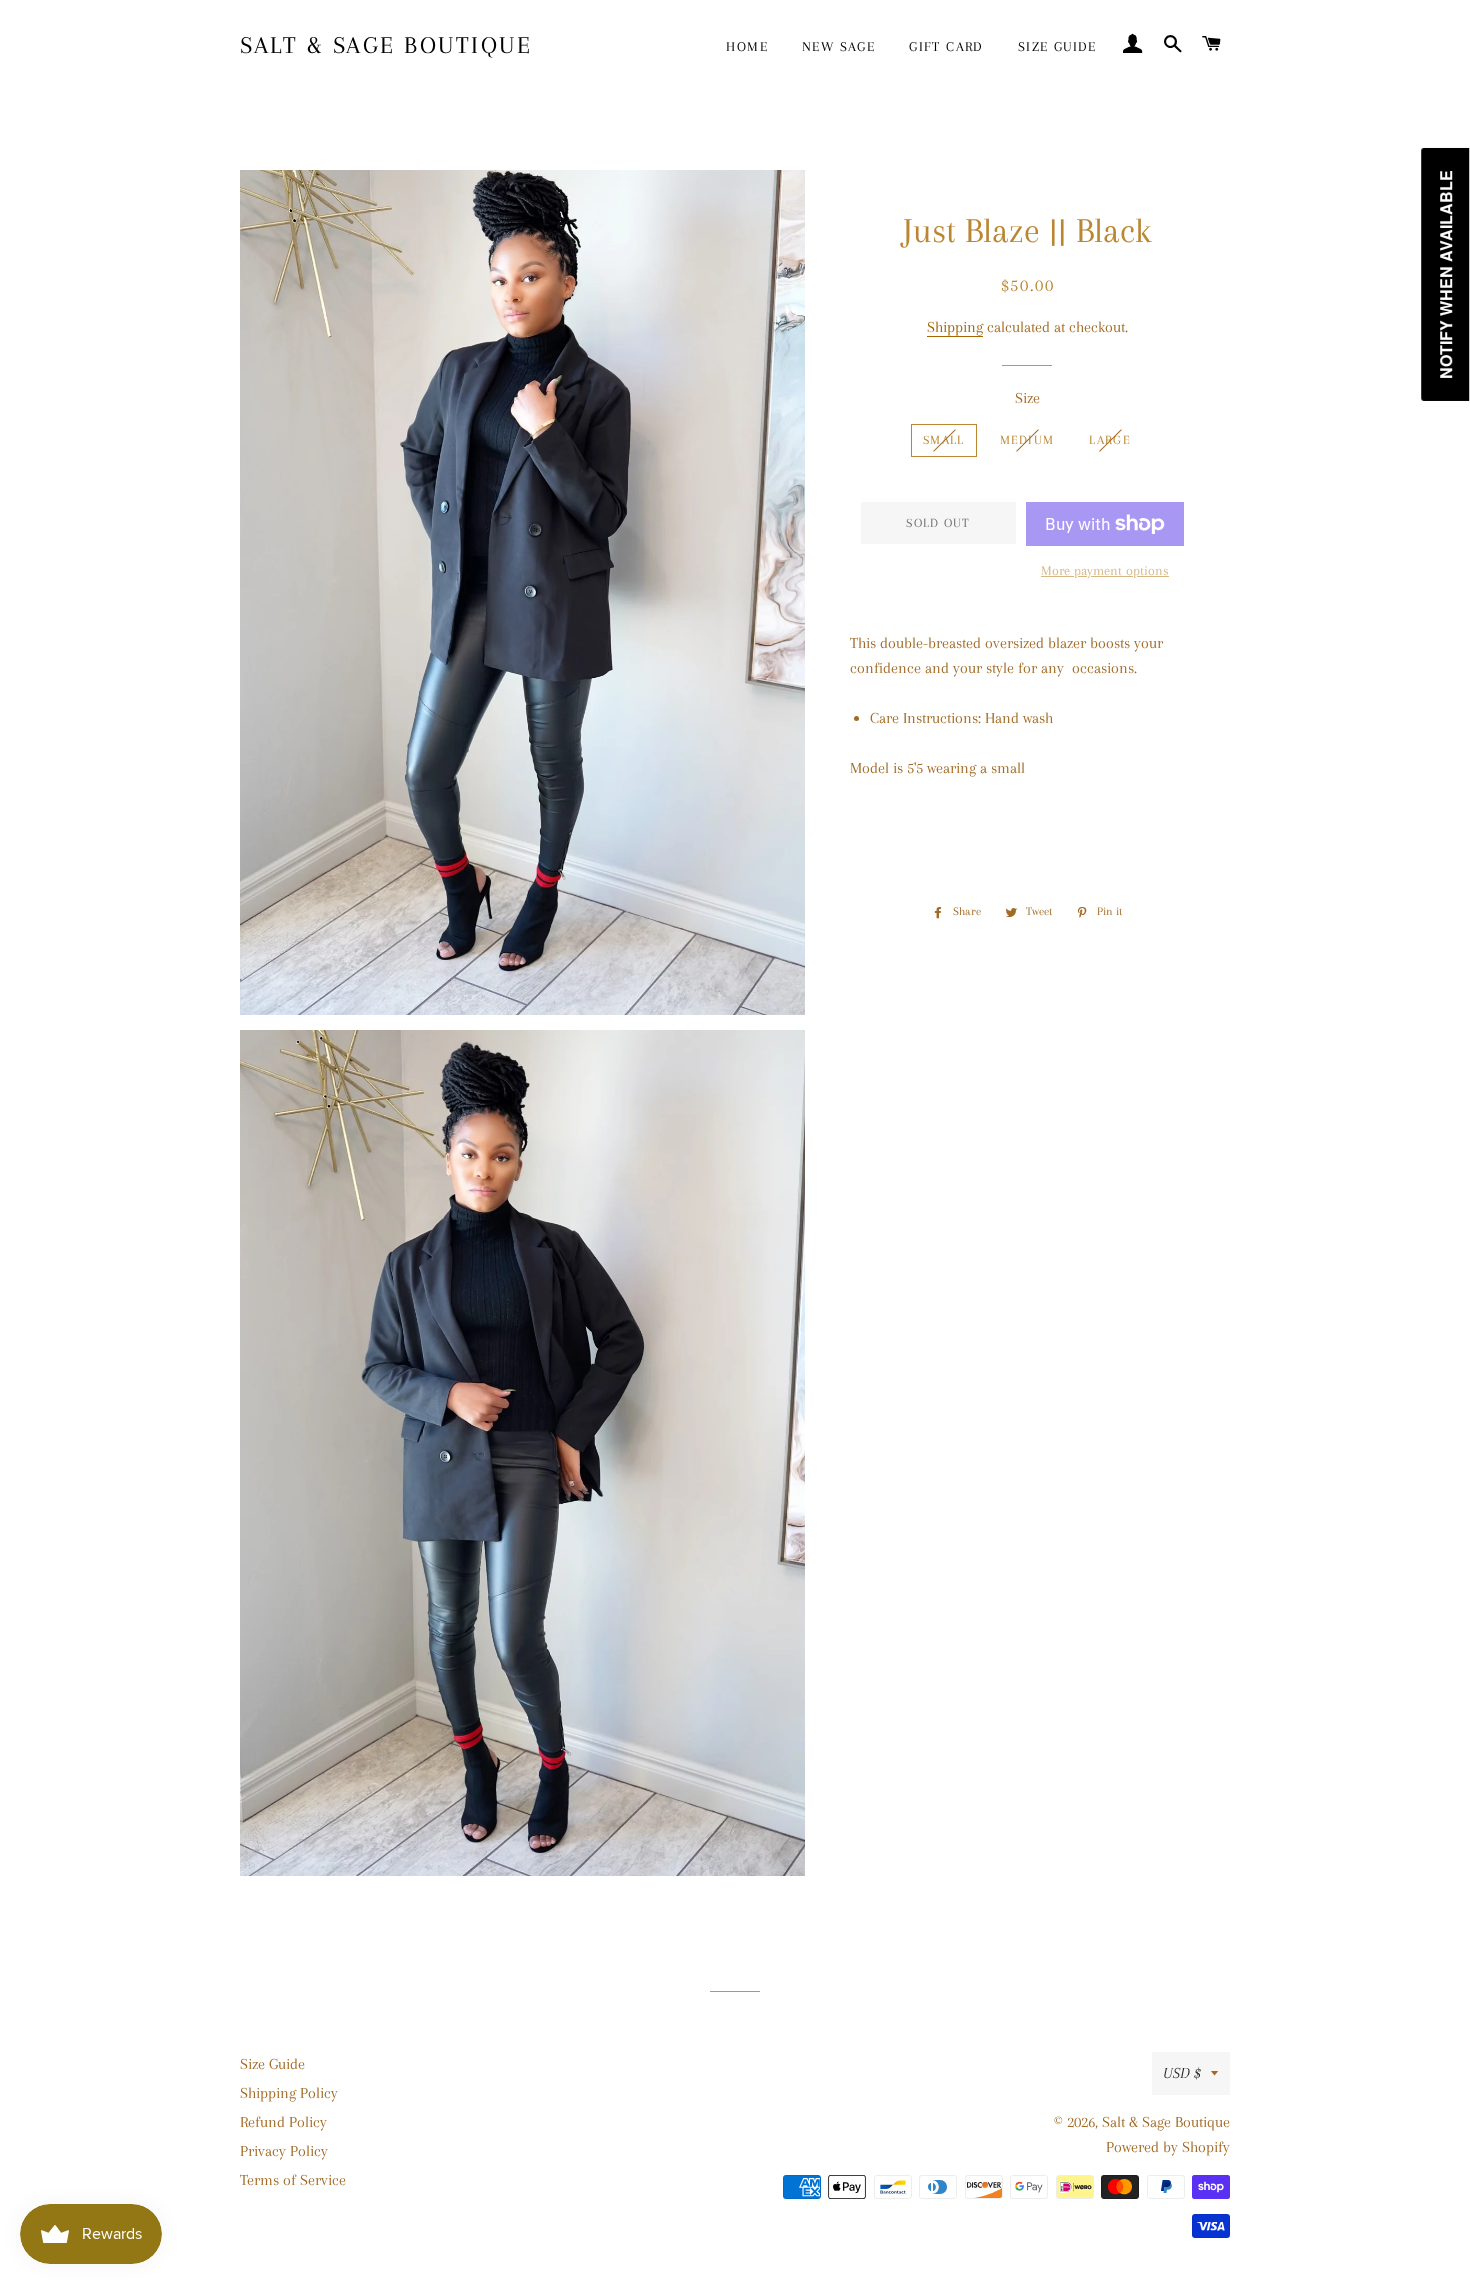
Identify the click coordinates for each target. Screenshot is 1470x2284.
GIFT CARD (946, 46)
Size (1027, 398)
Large (1110, 440)
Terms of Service (293, 2180)
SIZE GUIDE (1057, 46)
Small (944, 440)
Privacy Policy (284, 2151)
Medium (1027, 440)
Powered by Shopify (1168, 2147)
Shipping (955, 327)
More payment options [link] (1105, 570)
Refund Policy (283, 2122)
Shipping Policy (289, 2093)
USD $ (1182, 2073)
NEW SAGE (838, 46)
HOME (747, 46)
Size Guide (272, 2064)
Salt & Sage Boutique (386, 45)
